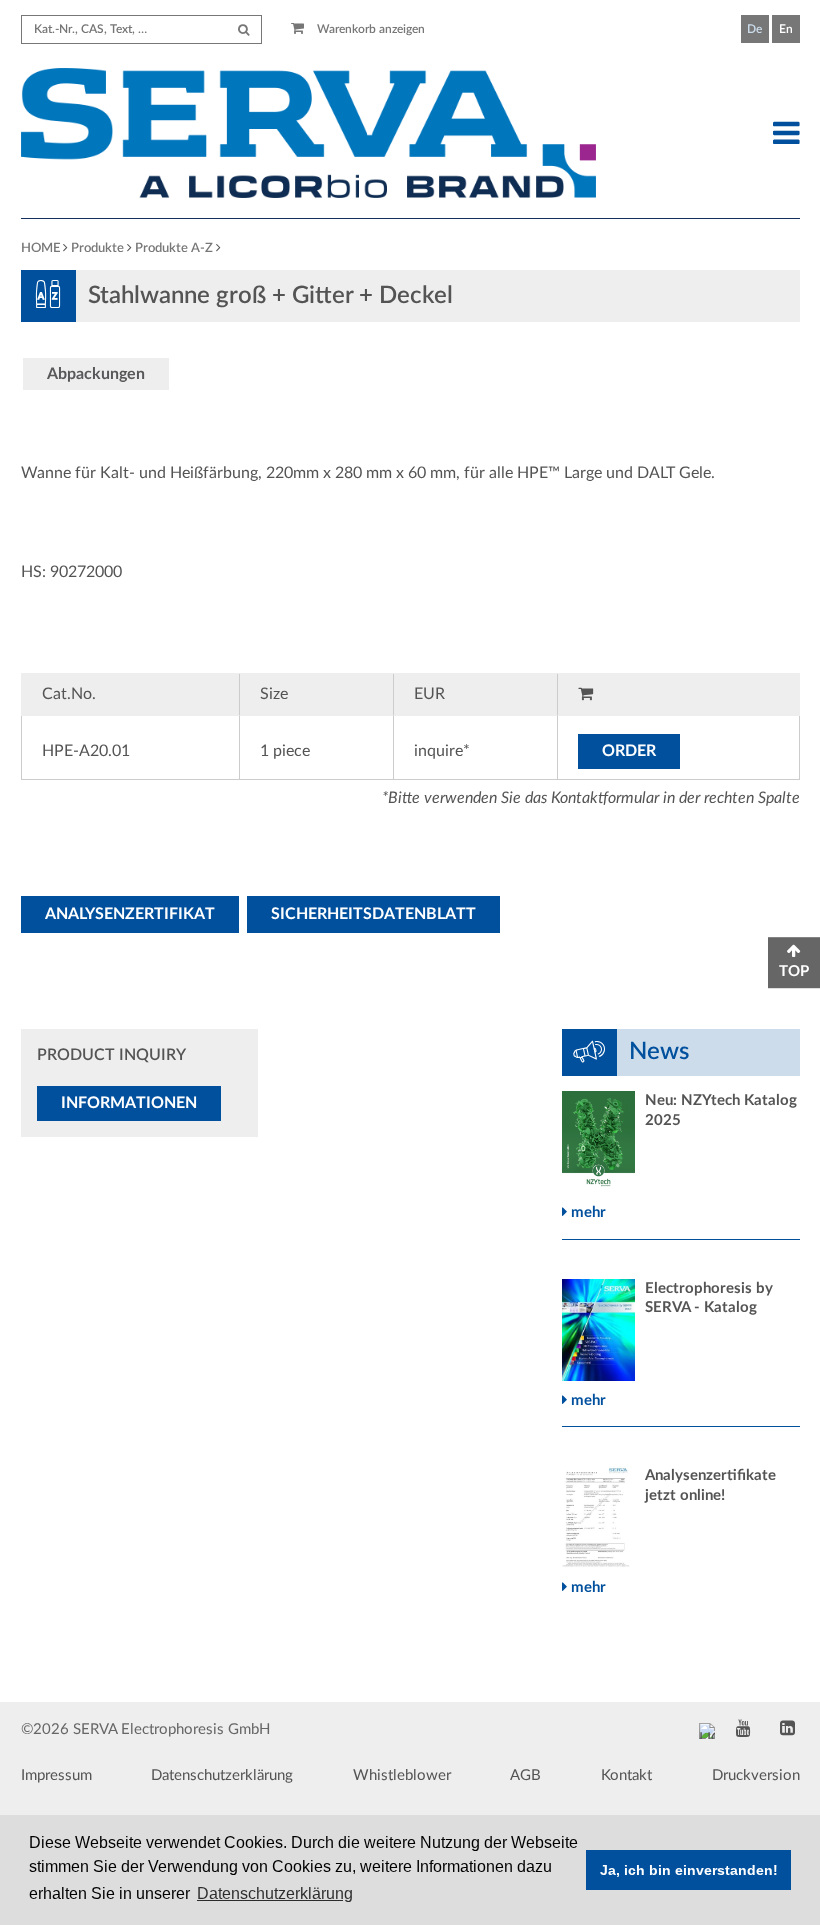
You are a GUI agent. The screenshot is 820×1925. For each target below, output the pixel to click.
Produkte (97, 248)
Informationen (129, 1103)
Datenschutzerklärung (222, 1775)
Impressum (56, 1775)
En (786, 29)
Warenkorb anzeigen (369, 29)
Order (629, 751)
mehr (586, 1212)
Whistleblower (402, 1775)
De (754, 29)
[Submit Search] (243, 29)
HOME (40, 248)
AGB (525, 1775)
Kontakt (626, 1775)
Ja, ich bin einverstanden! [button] (689, 1870)
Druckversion (756, 1775)
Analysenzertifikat (130, 914)
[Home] (309, 136)
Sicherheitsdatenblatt (373, 914)
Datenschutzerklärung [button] (275, 1893)
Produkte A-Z (174, 248)
